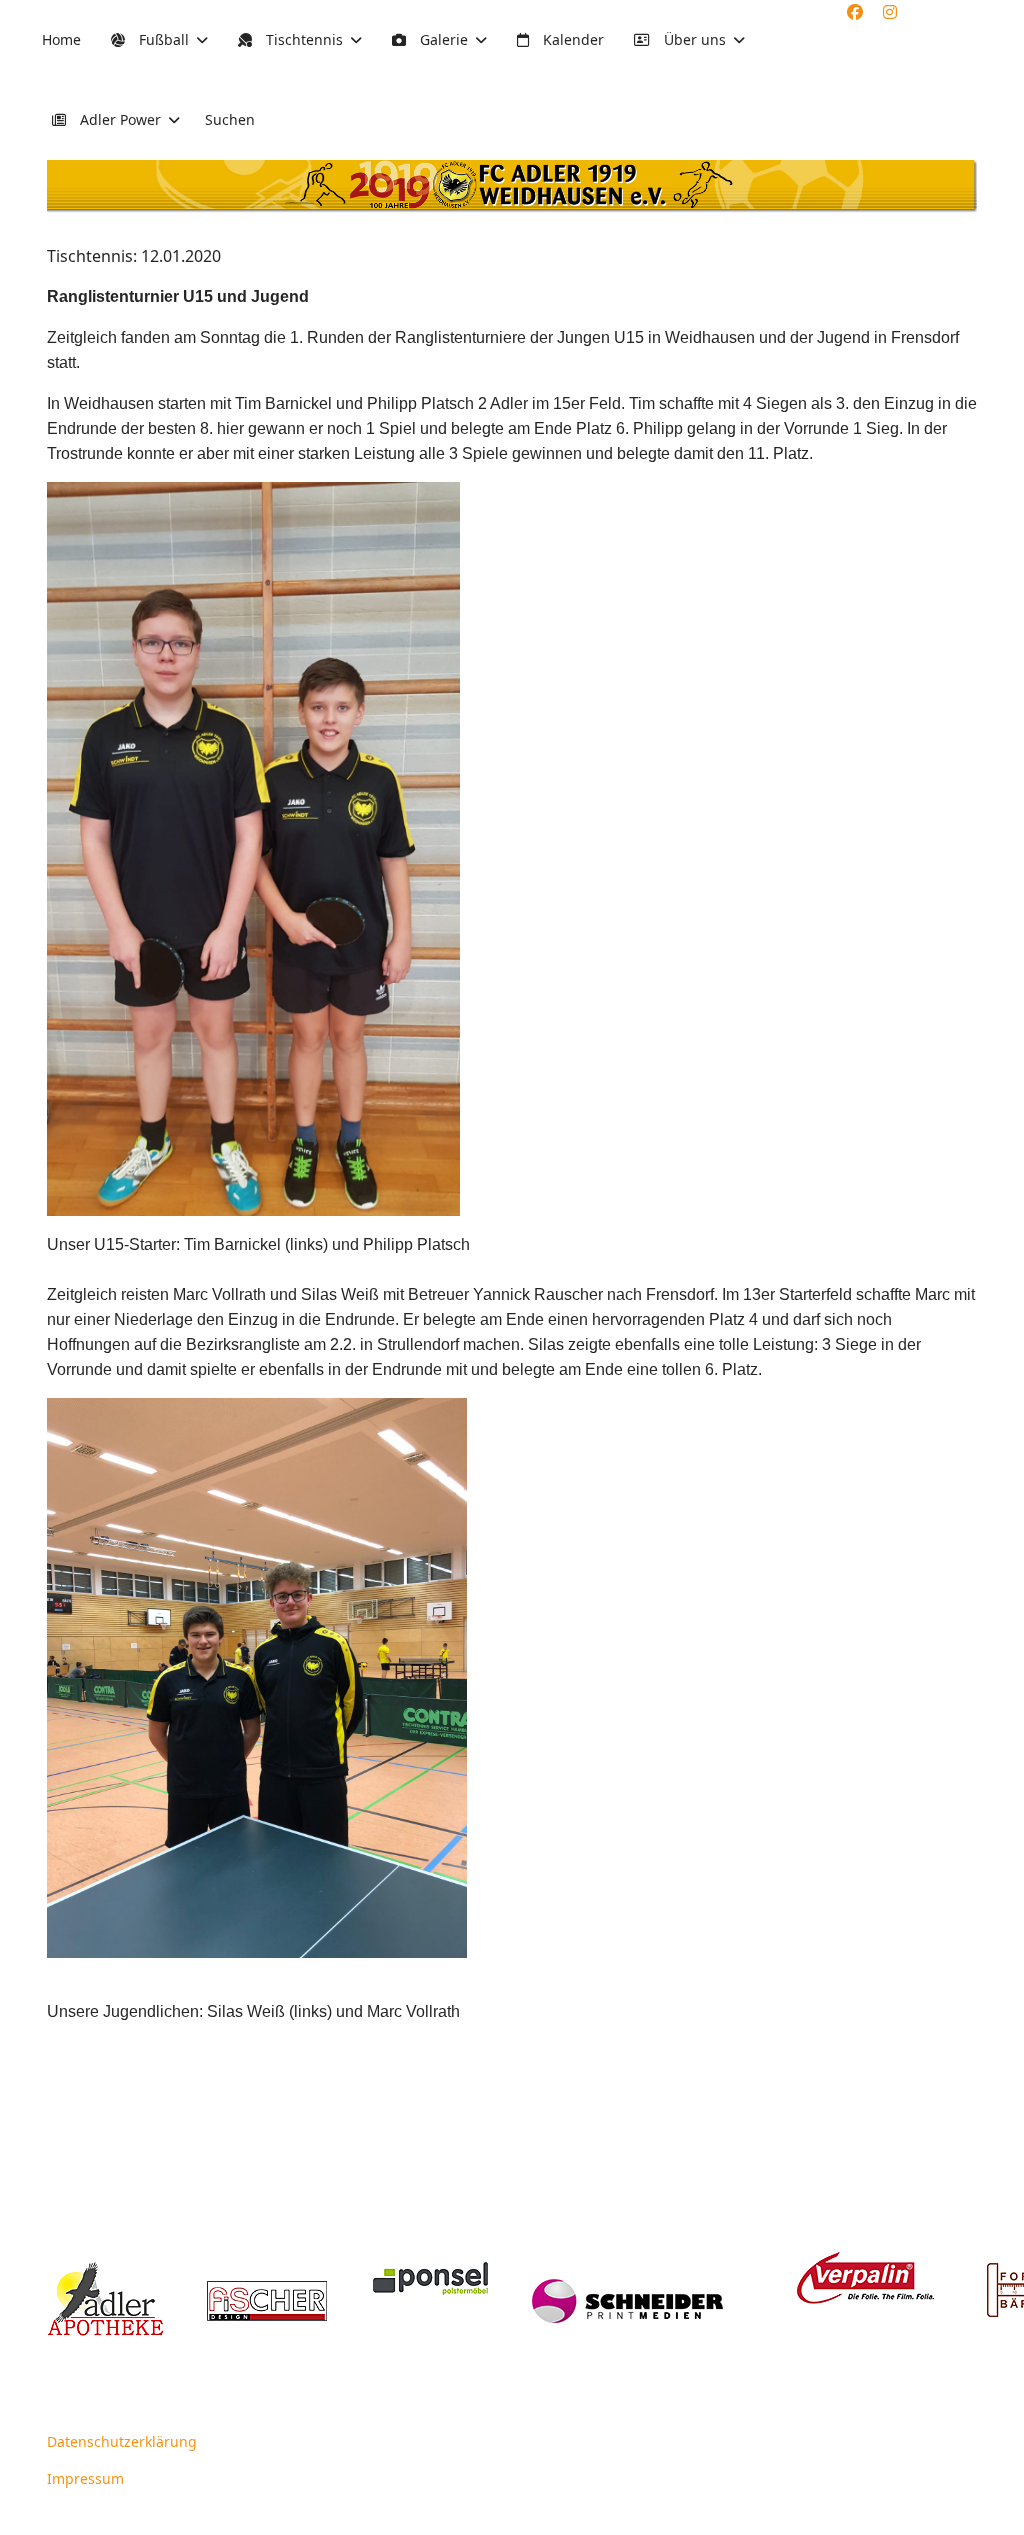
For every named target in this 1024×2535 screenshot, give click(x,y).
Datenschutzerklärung (122, 2441)
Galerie (442, 39)
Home (61, 39)
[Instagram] (890, 12)
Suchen (230, 119)
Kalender (571, 39)
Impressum (85, 2478)
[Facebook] (855, 12)
